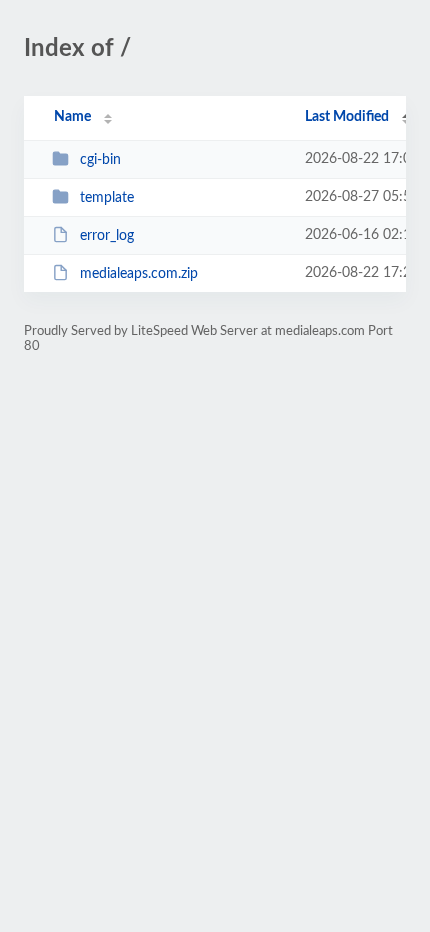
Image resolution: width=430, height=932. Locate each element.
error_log (107, 236)
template (107, 198)
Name (72, 117)
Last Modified (347, 117)
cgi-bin (100, 160)
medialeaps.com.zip (139, 274)
